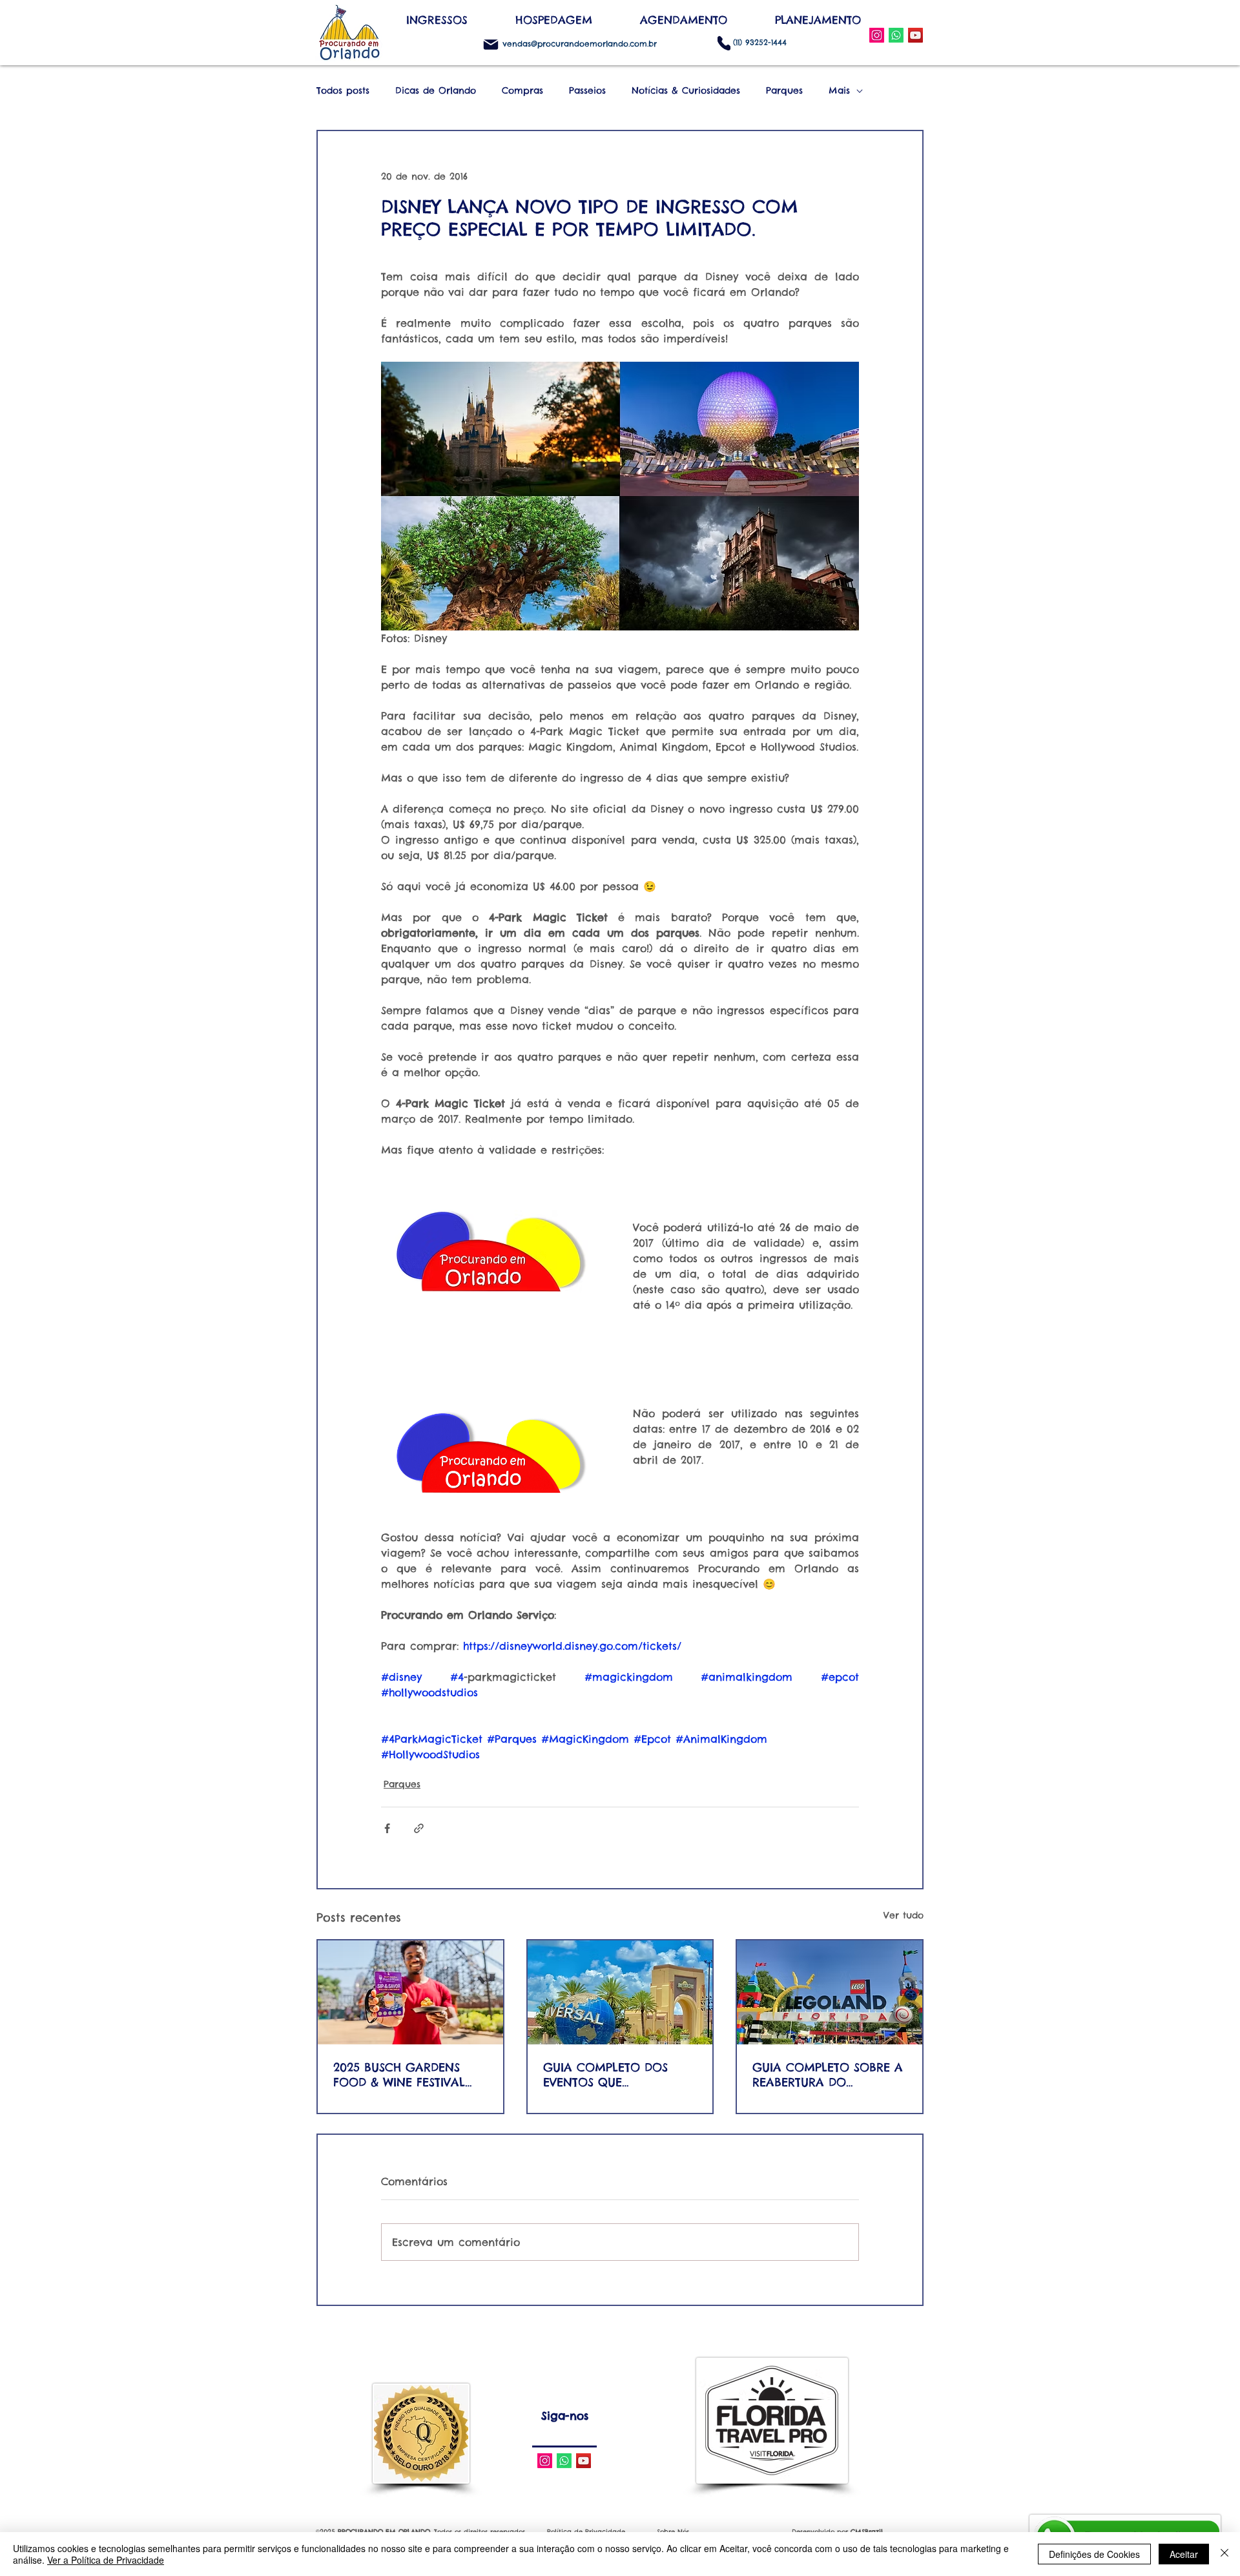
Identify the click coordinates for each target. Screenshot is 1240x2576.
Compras (522, 91)
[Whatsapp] (564, 2461)
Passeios (587, 91)
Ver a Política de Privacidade (106, 2560)
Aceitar (1184, 2554)
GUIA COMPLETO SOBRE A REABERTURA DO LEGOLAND (828, 2075)
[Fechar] (1224, 2554)
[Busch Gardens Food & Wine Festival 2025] (410, 1992)
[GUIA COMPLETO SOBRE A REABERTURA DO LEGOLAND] (830, 1992)
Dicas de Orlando (436, 91)
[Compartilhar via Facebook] (387, 1828)
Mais (839, 91)
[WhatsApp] (896, 35)
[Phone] (724, 43)
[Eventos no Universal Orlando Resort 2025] (620, 1992)
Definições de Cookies (1094, 2554)
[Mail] (491, 45)
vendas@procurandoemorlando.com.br (580, 44)
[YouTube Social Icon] (915, 35)
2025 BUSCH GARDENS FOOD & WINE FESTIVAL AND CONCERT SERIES (399, 2075)
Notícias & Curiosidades (686, 91)
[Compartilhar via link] (419, 1828)
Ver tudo (904, 1915)
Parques (784, 91)
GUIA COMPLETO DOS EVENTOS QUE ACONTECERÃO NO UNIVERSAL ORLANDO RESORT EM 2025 (605, 2075)
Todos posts (343, 91)
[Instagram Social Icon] (877, 35)
